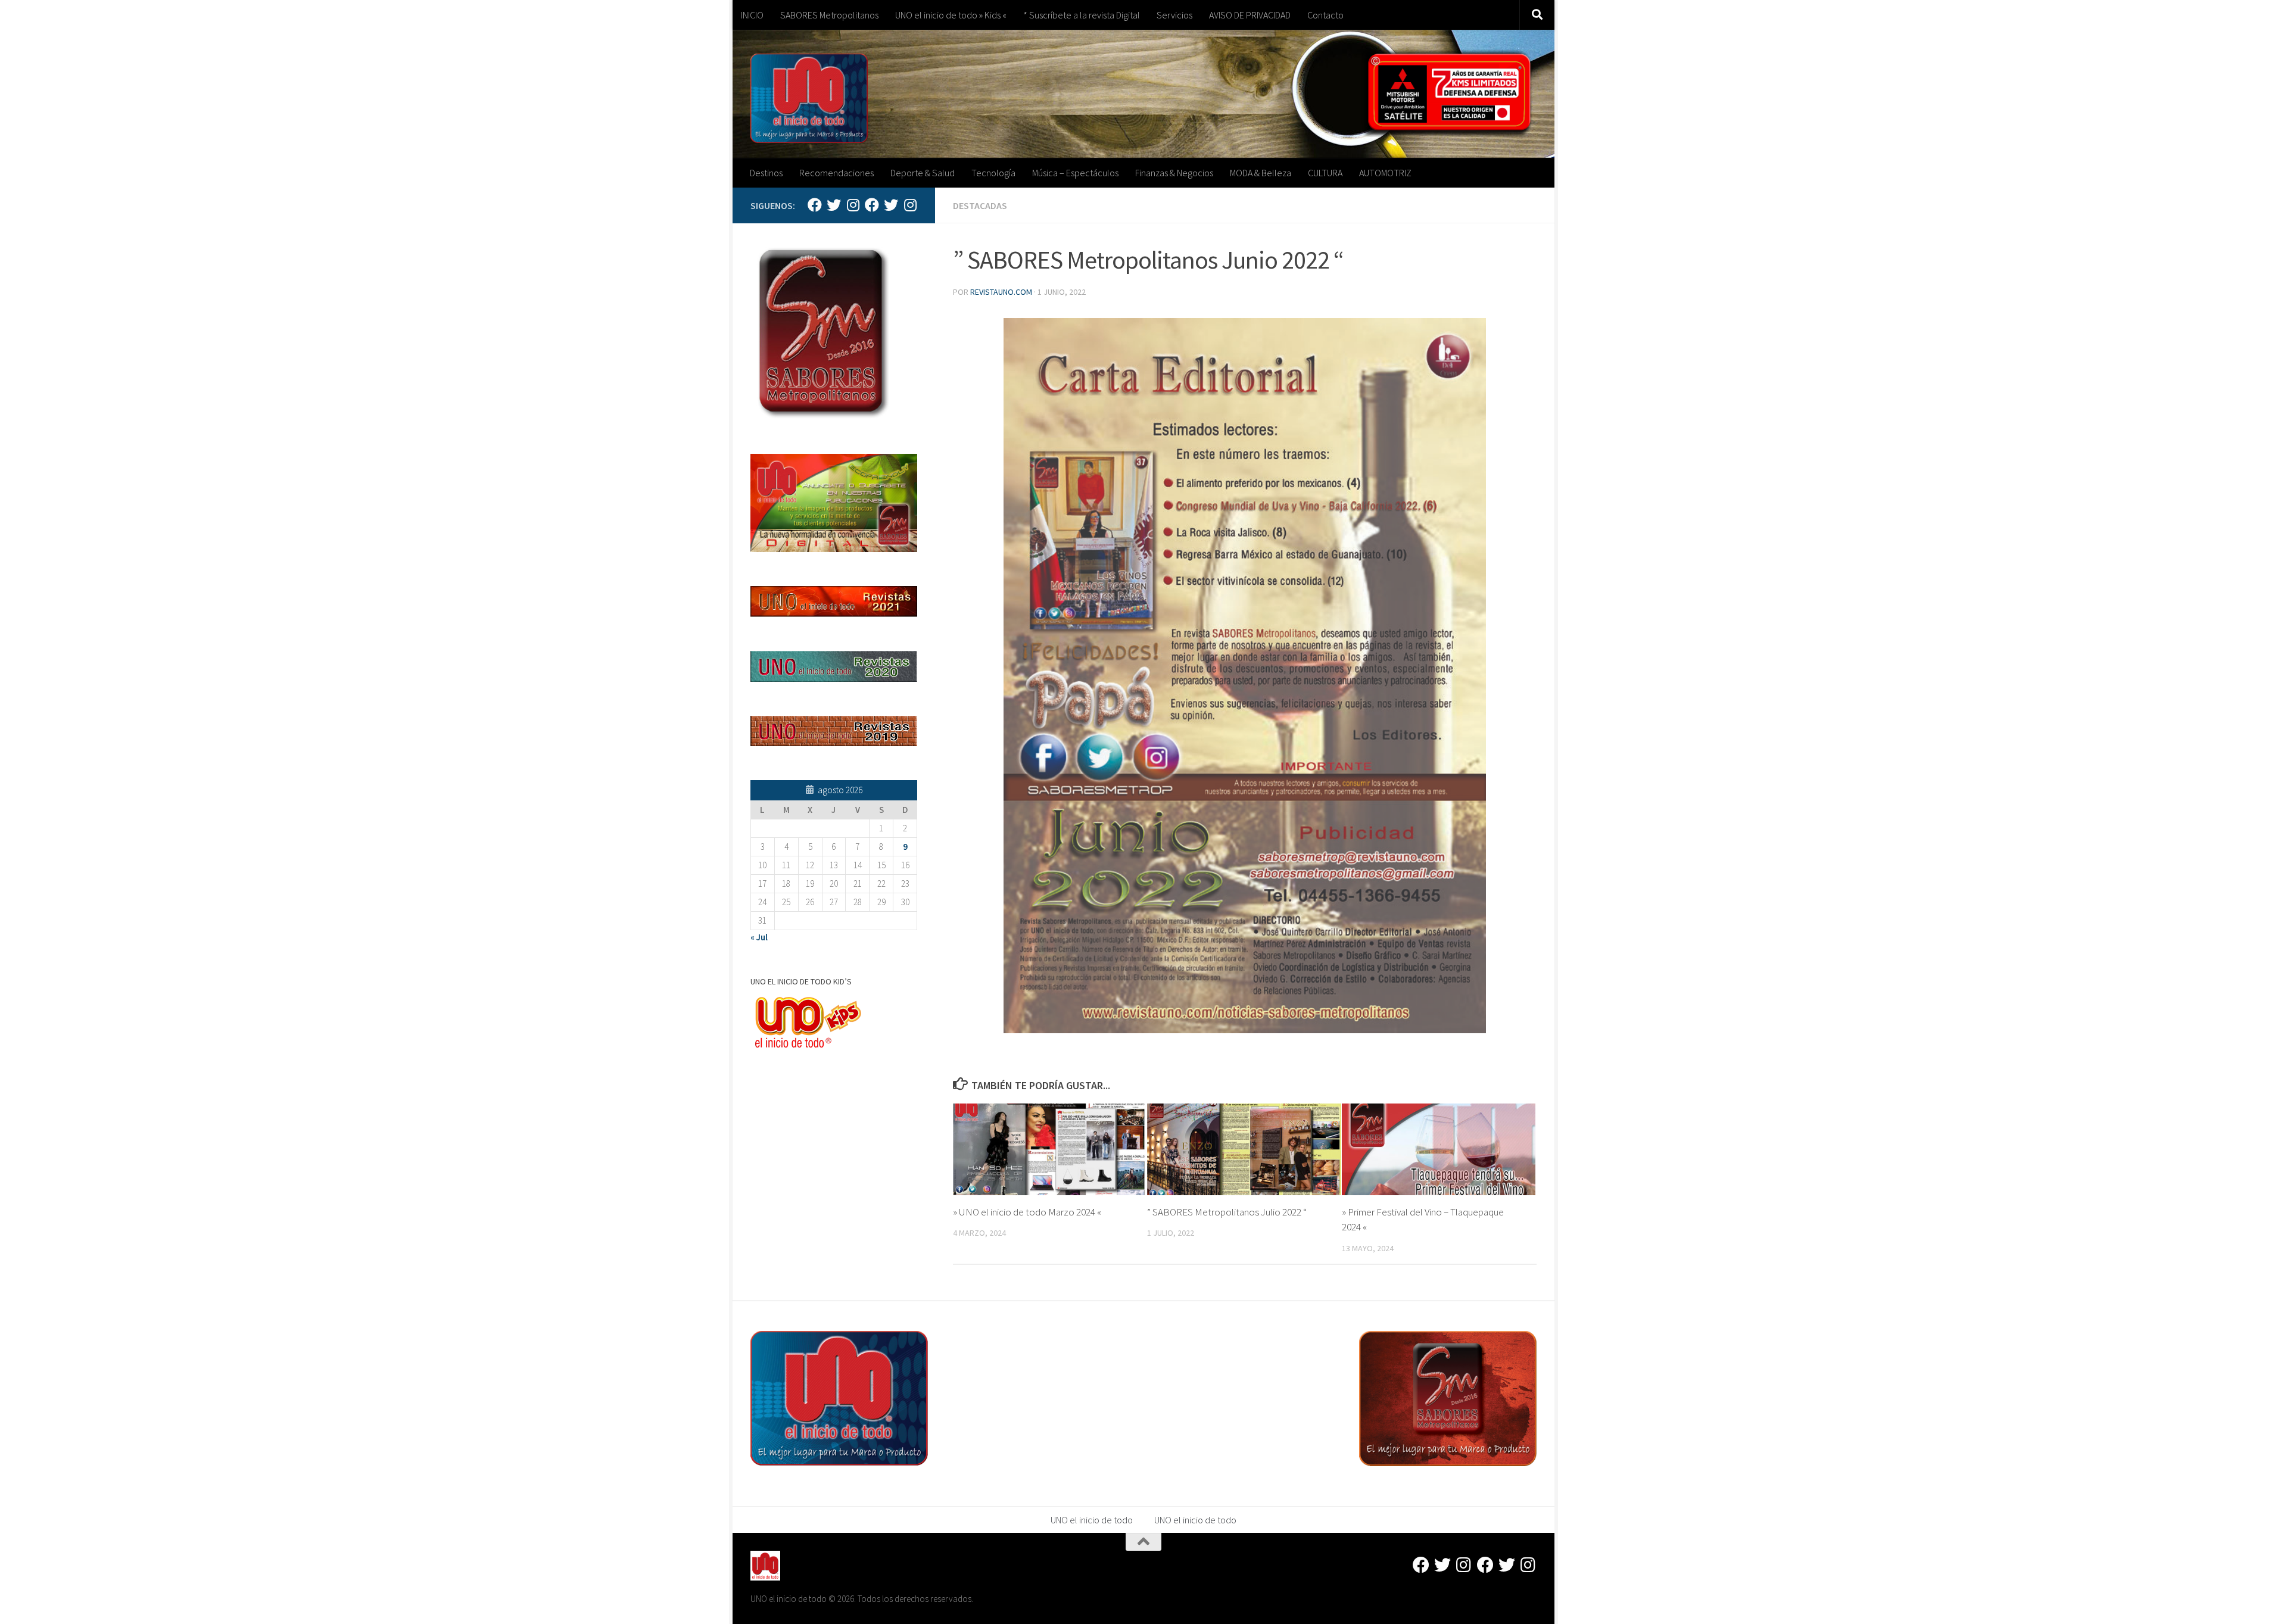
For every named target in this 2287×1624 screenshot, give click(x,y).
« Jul (759, 937)
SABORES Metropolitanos (829, 15)
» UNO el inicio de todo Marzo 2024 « (1027, 1212)
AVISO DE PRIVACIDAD (1250, 15)
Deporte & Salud (923, 173)
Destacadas (980, 205)
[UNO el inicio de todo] (834, 205)
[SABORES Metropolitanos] (872, 205)
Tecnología (993, 173)
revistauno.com (1001, 292)
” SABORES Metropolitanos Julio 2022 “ (1227, 1212)
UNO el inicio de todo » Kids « (951, 15)
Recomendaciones (836, 173)
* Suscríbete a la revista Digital (1082, 15)
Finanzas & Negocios (1174, 173)
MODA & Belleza (1261, 173)
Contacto (1325, 15)
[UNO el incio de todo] (815, 205)
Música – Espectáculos (1075, 173)
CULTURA (1325, 173)
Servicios (1174, 15)
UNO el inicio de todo (1092, 1520)
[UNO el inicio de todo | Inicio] (809, 98)
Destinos (766, 173)
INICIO (752, 15)
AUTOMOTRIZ (1385, 173)
